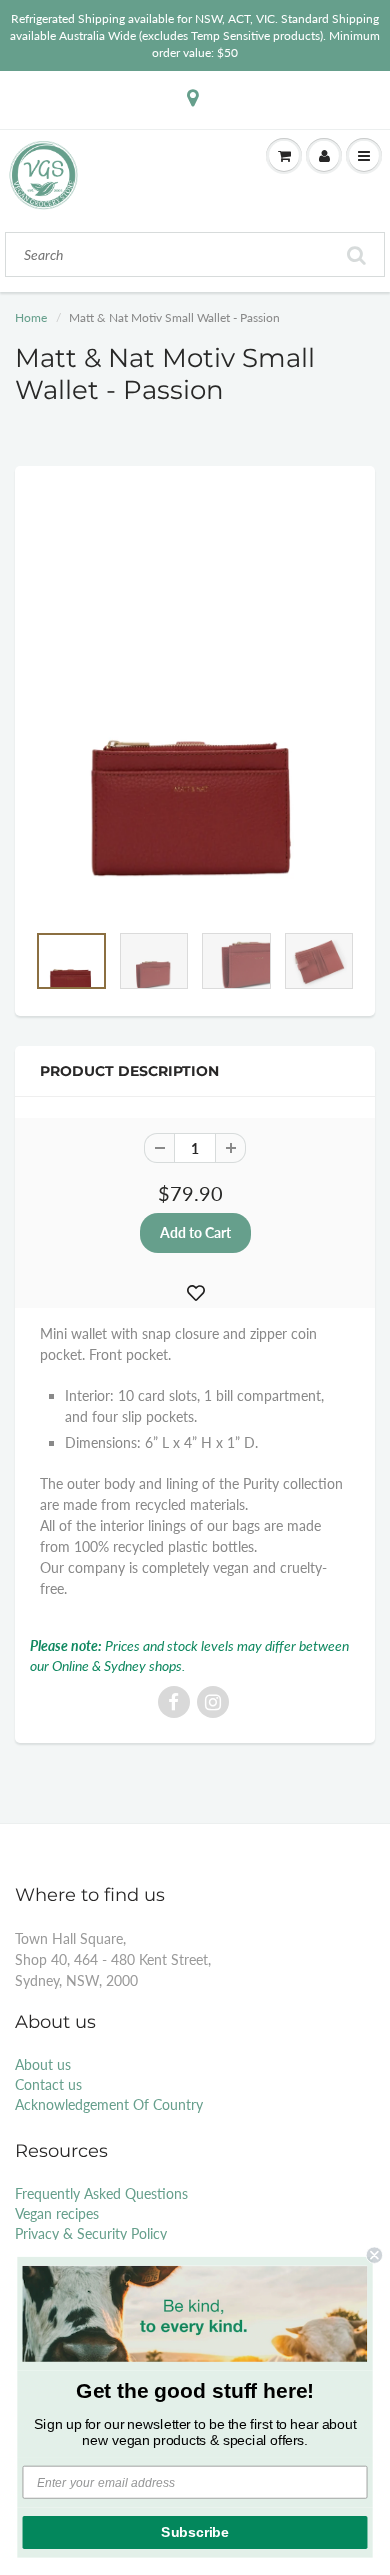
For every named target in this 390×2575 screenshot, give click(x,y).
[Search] (356, 255)
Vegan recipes (57, 2213)
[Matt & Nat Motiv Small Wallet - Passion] (195, 703)
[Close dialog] (374, 2255)
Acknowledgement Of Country (109, 2104)
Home (31, 317)
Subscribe (195, 2532)
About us (43, 2064)
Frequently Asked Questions (101, 2193)
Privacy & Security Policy (91, 2233)
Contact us (48, 2084)
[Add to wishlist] (196, 1293)
